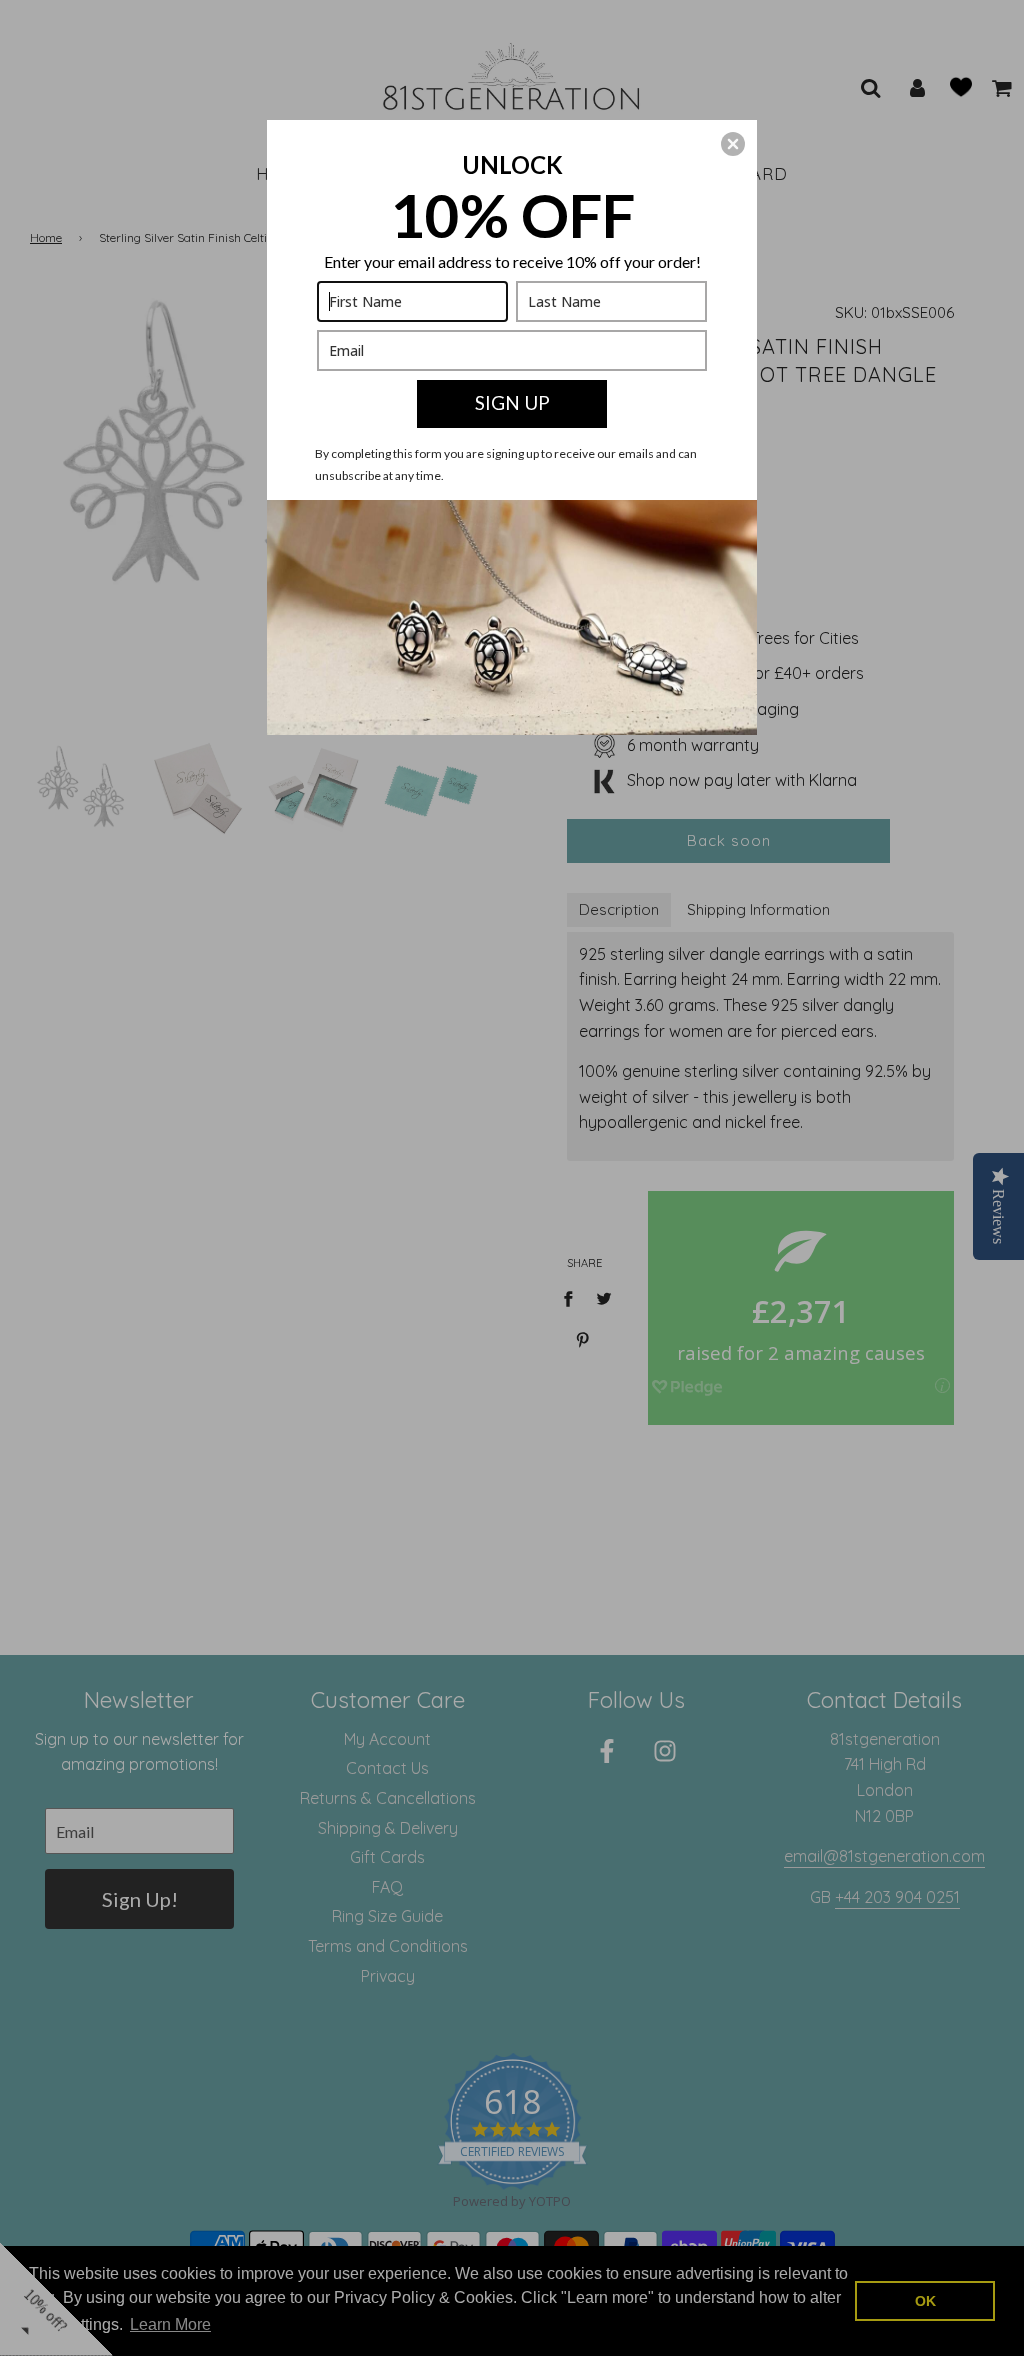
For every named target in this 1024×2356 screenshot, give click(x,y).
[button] (733, 144)
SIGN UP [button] (512, 402)
